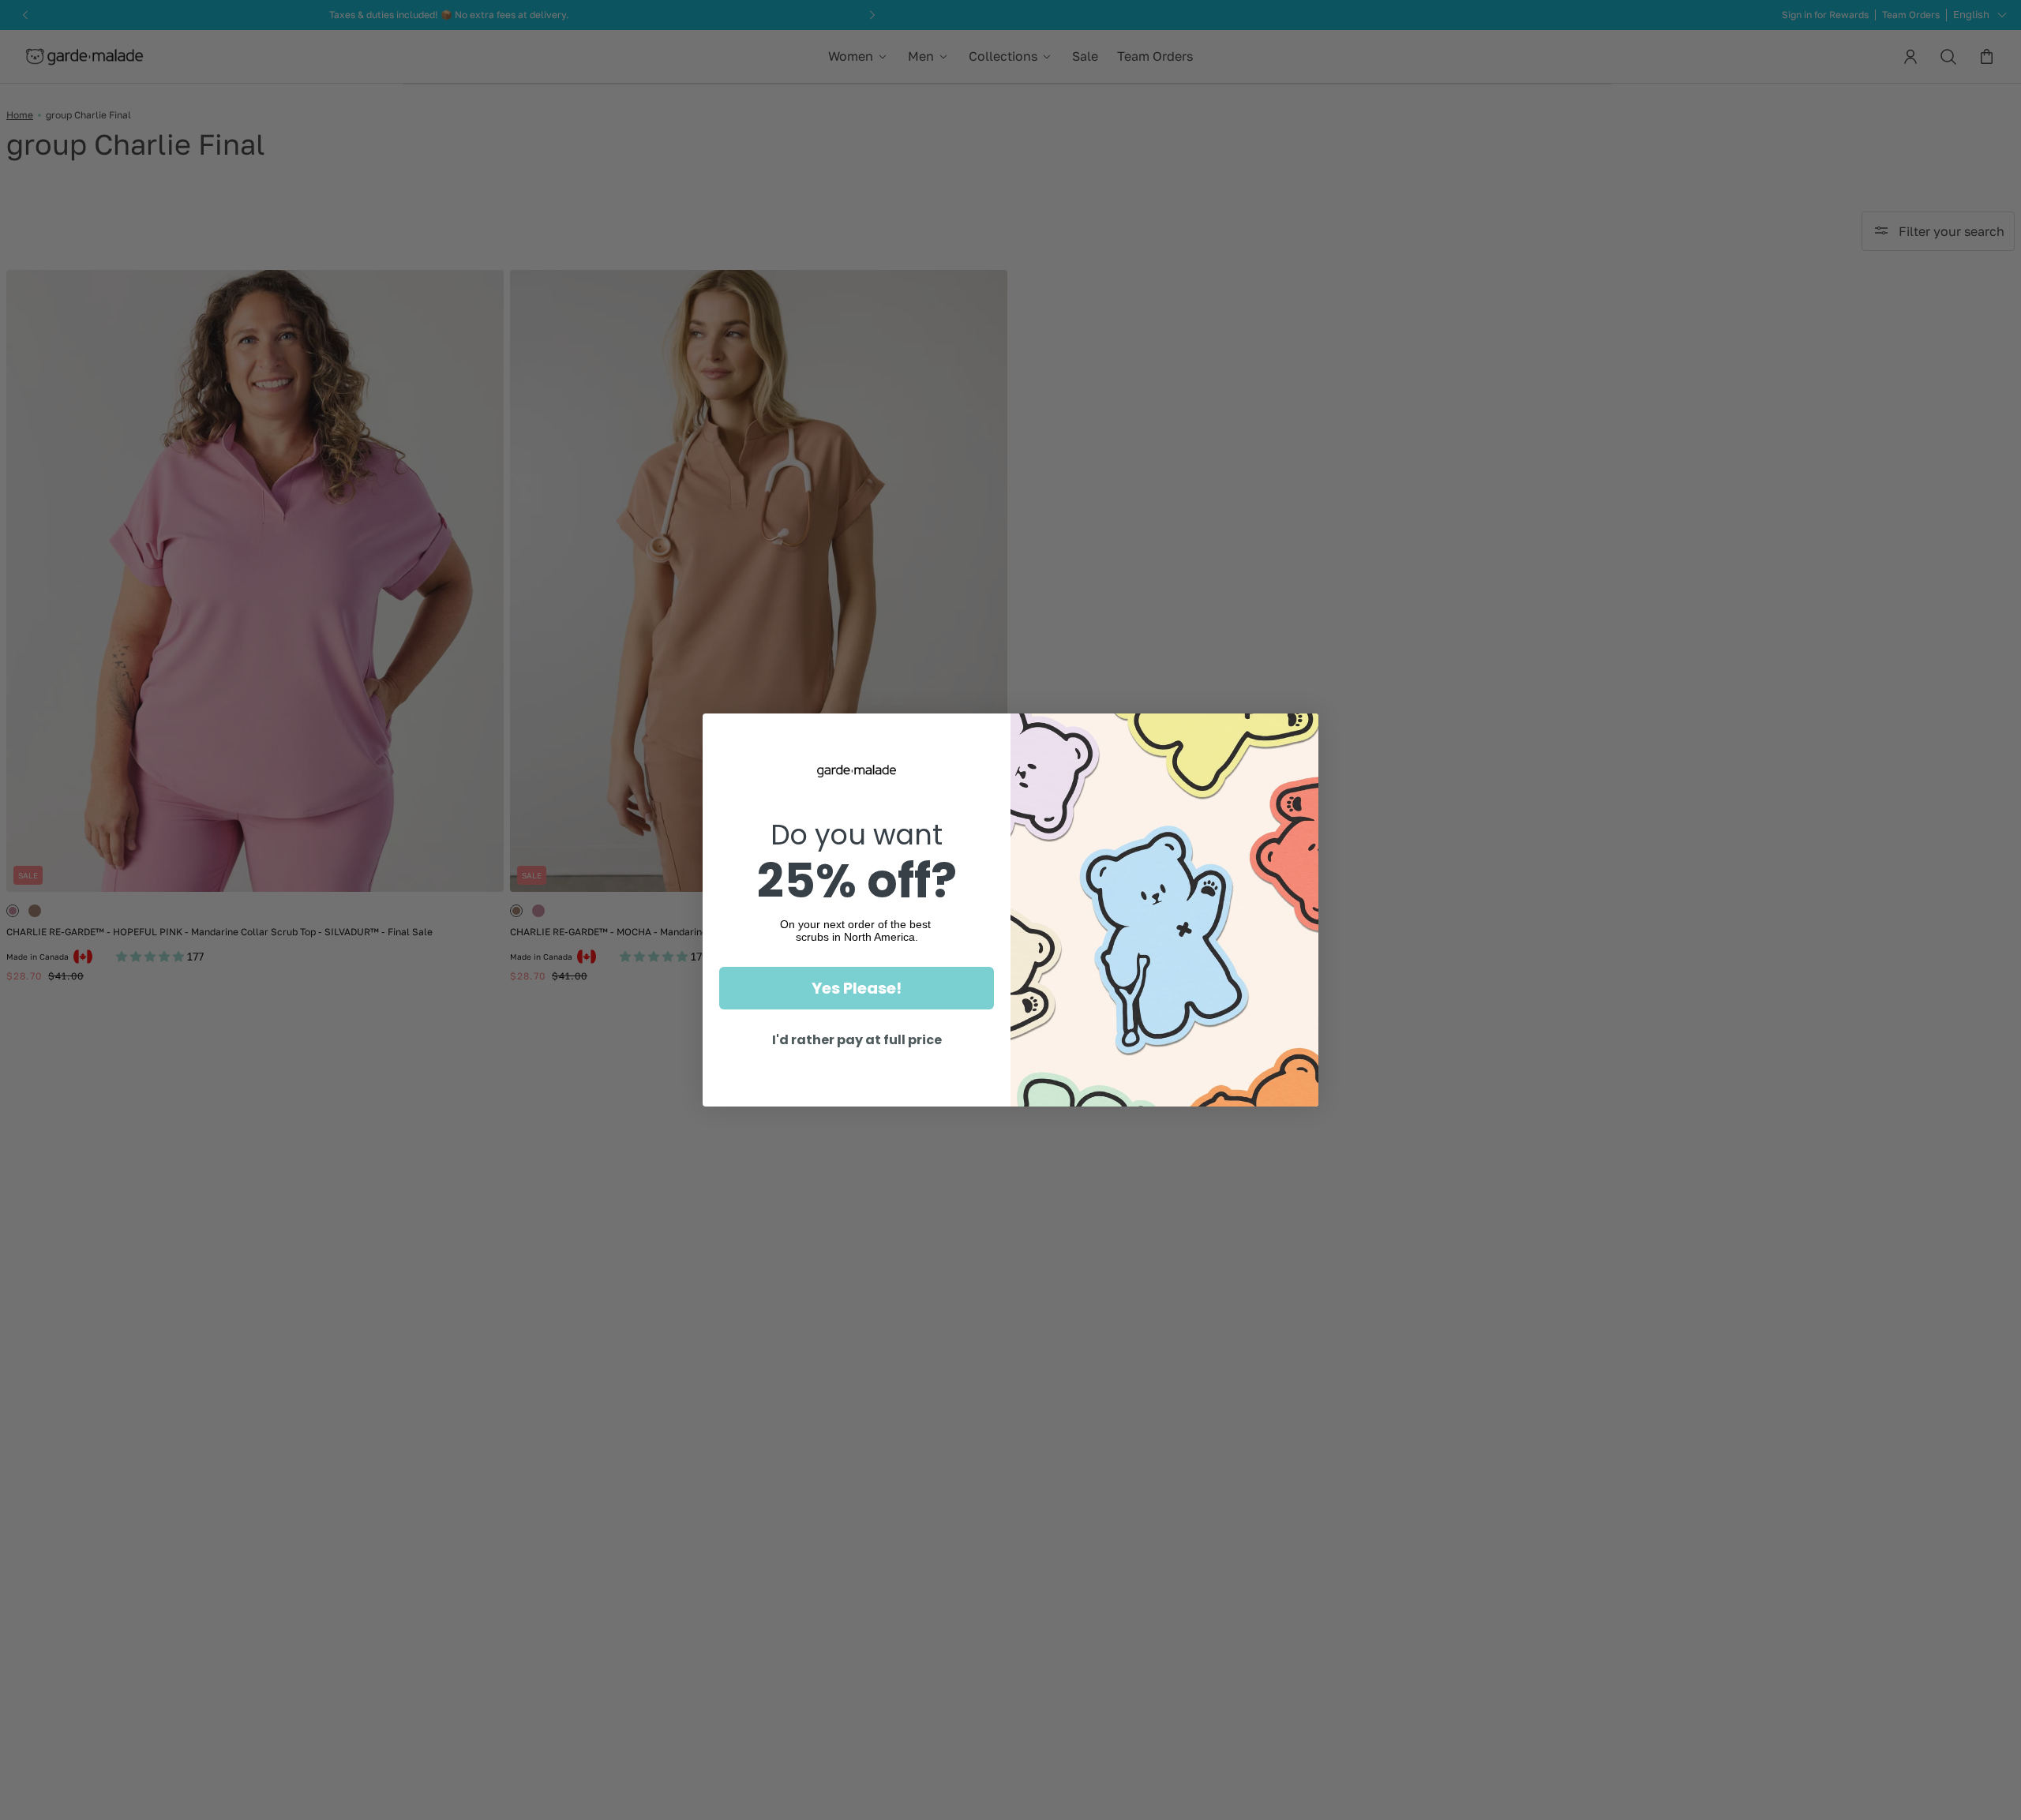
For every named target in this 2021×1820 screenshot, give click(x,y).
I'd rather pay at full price (857, 1040)
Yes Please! (857, 988)
